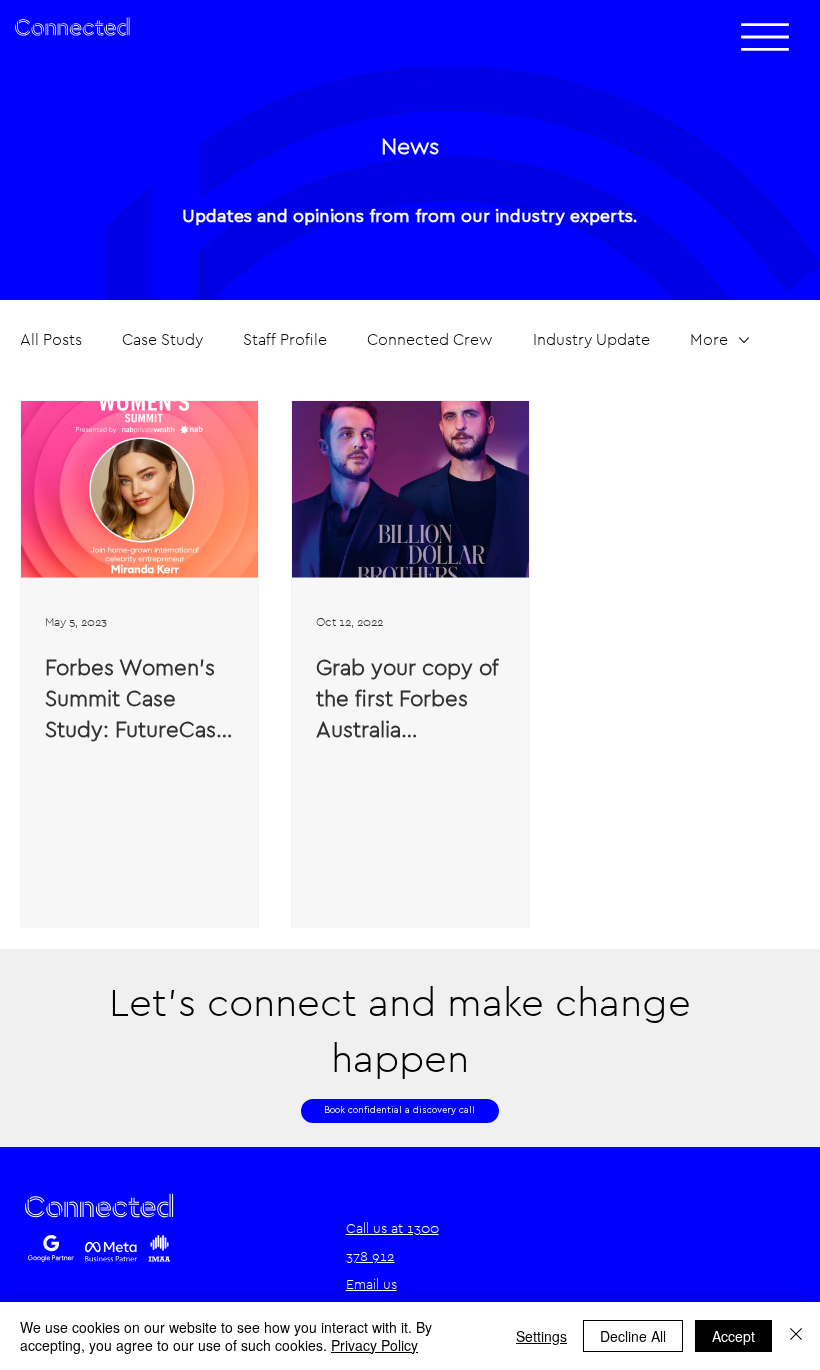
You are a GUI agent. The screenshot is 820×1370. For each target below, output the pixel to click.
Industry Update (591, 339)
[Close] (796, 1336)
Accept (733, 1336)
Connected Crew (430, 339)
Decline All (633, 1336)
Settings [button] (541, 1336)
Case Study (162, 339)
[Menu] (765, 37)
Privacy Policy (374, 1345)
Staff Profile (285, 339)
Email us (371, 1284)
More (709, 339)
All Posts (51, 339)
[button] (400, 1111)
